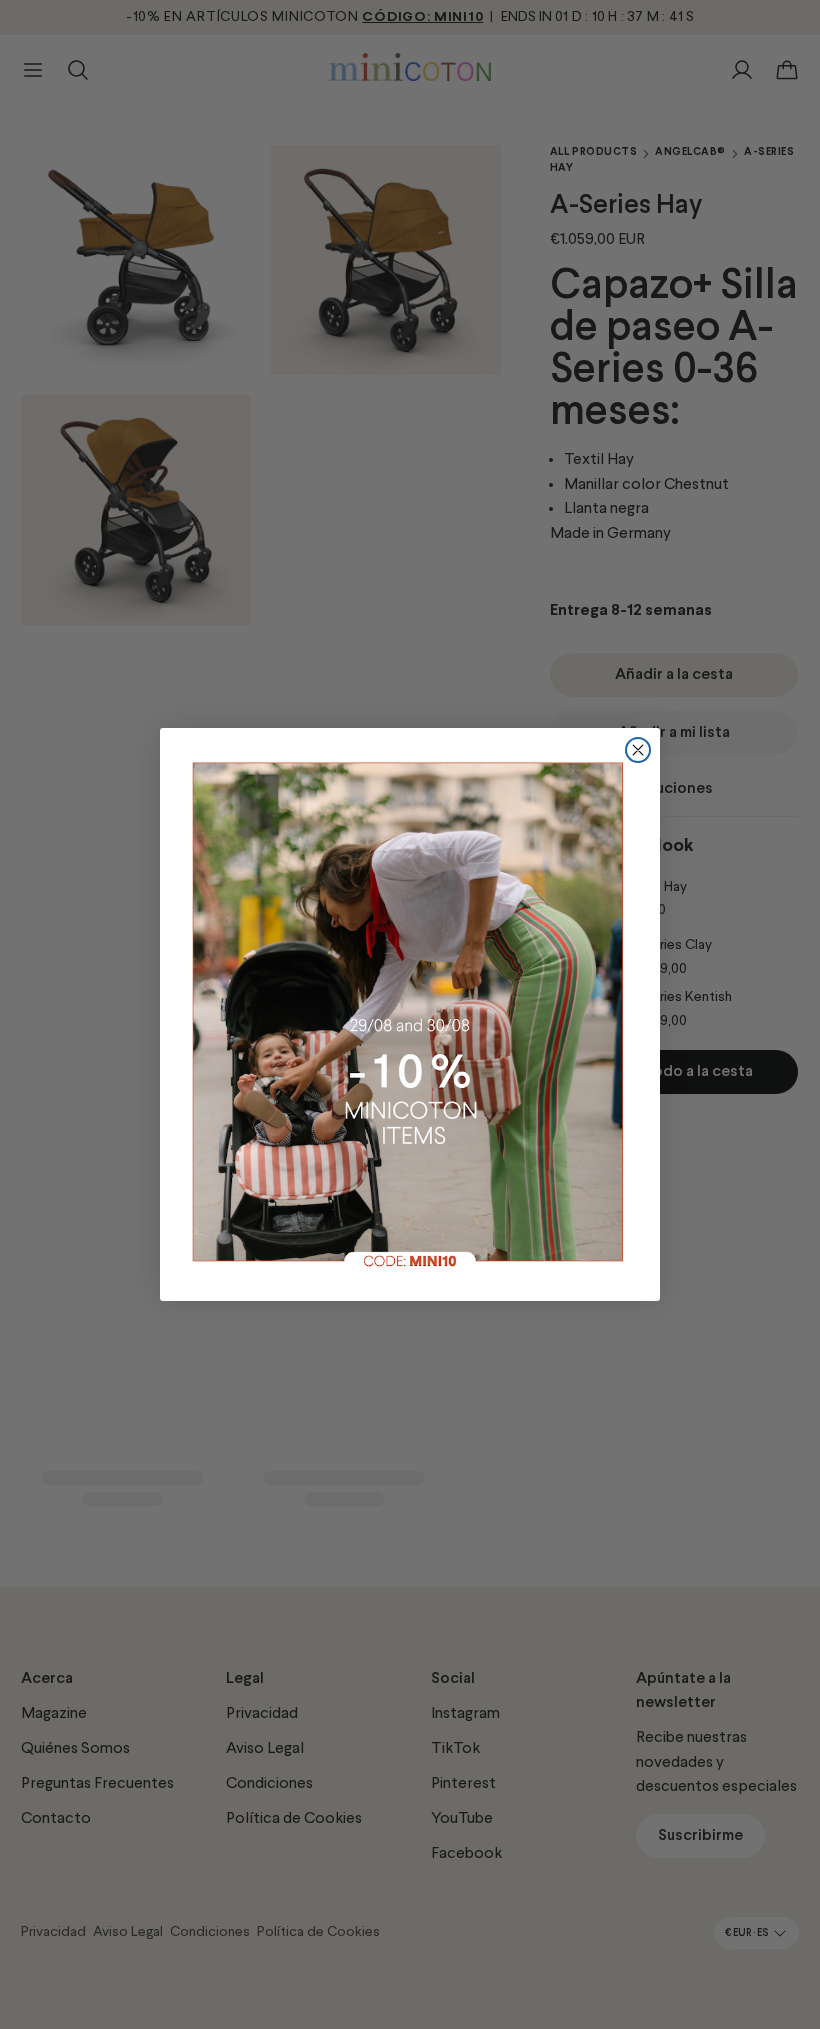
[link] (410, 1014)
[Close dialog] (638, 750)
